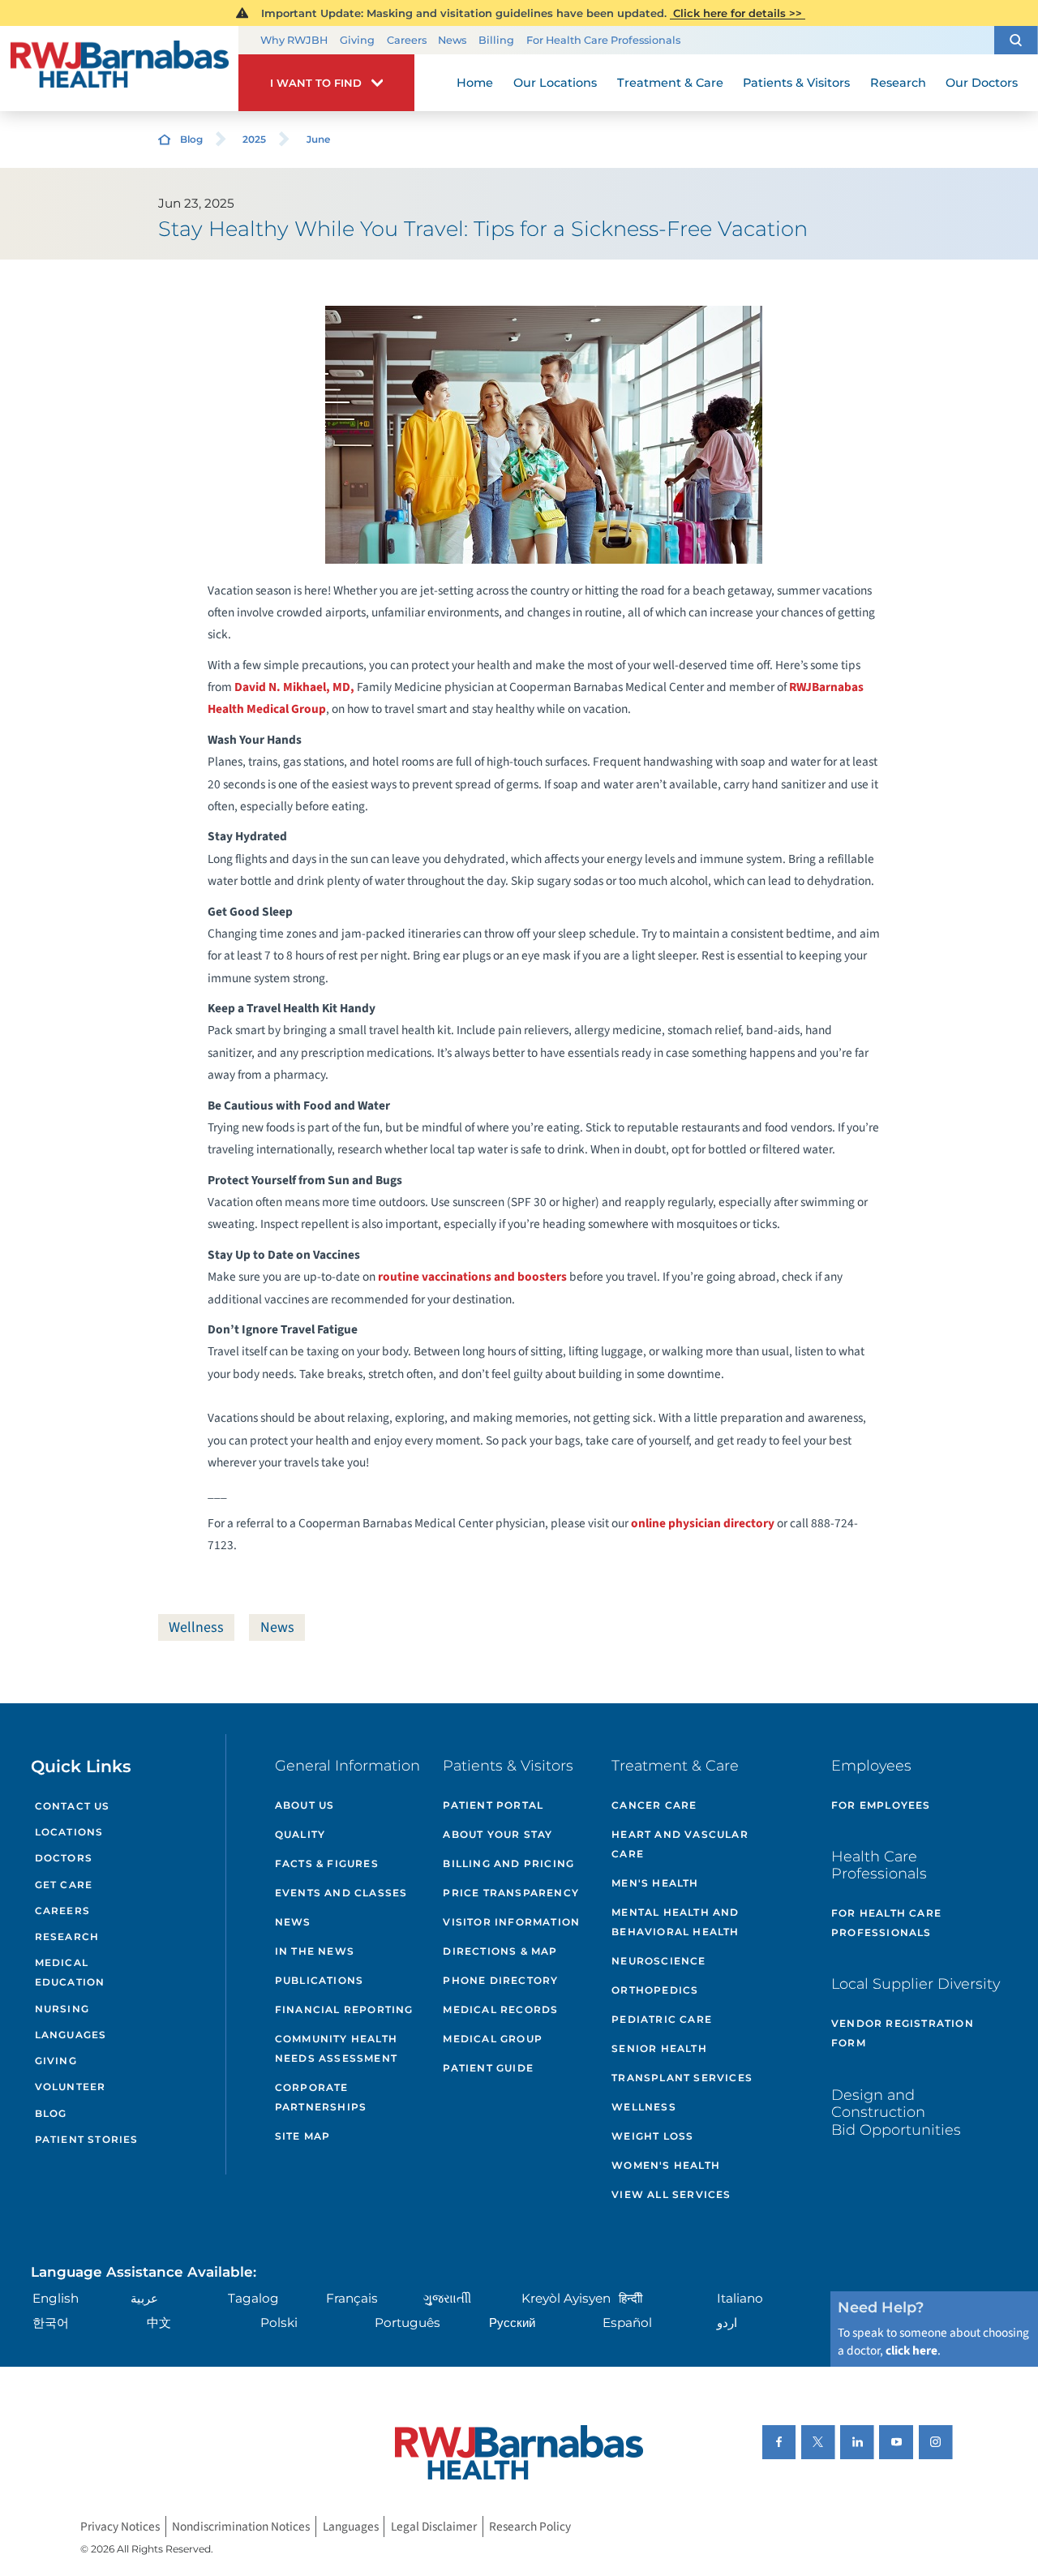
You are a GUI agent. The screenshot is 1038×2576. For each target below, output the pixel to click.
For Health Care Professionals (603, 40)
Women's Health (666, 2165)
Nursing (62, 2009)
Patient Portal (493, 1805)
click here (911, 2351)
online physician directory (703, 1523)
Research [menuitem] (898, 83)
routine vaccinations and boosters (474, 1277)
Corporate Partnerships (321, 2097)
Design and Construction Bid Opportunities (896, 2112)
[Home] (119, 69)
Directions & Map (500, 1951)
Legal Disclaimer (434, 2527)
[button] (1016, 40)
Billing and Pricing (508, 1863)
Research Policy (530, 2527)
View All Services (671, 2194)
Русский (512, 2323)
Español (627, 2323)
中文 (159, 2323)
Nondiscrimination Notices (241, 2527)
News (452, 40)
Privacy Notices (120, 2527)
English (56, 2298)
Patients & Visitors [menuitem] (796, 83)
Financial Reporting (344, 2009)
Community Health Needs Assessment (336, 2048)
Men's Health (655, 1883)
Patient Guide (488, 2068)
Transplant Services (682, 2078)
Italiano (740, 2298)
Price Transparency (511, 1893)
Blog (191, 139)
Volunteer (71, 2087)
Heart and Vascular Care (680, 1844)
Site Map (303, 2136)
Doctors (64, 1858)
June (318, 139)
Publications (319, 1980)
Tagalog (253, 2298)
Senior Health (659, 2048)
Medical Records (500, 2009)
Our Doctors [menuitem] (982, 83)
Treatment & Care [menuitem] (670, 83)
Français (352, 2298)
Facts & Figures (327, 1863)
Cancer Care (654, 1805)
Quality (300, 1834)
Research (67, 1936)
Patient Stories (87, 2139)
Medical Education (70, 1972)
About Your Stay (498, 1834)
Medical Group (493, 2039)
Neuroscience (658, 1961)
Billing (496, 40)
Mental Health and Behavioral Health (675, 1922)
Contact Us (73, 1806)
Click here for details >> (738, 13)
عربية (144, 2298)
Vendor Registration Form (903, 2033)
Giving (357, 40)
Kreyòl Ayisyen (566, 2298)
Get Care (64, 1885)
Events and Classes (341, 1893)
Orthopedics (655, 1990)
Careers (407, 40)
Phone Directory (500, 1980)
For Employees (881, 1805)
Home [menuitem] (475, 83)
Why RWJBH (294, 40)
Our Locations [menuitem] (555, 83)
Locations (69, 1832)
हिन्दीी (631, 2298)
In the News (315, 1951)
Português (407, 2323)
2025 (254, 139)
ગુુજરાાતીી (447, 2298)
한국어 (51, 2323)
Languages (71, 2035)
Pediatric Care (662, 2019)
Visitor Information (511, 1922)
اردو (727, 2323)
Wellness (196, 1627)
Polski (279, 2323)
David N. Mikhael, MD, (294, 687)
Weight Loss (652, 2136)
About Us (305, 1805)
